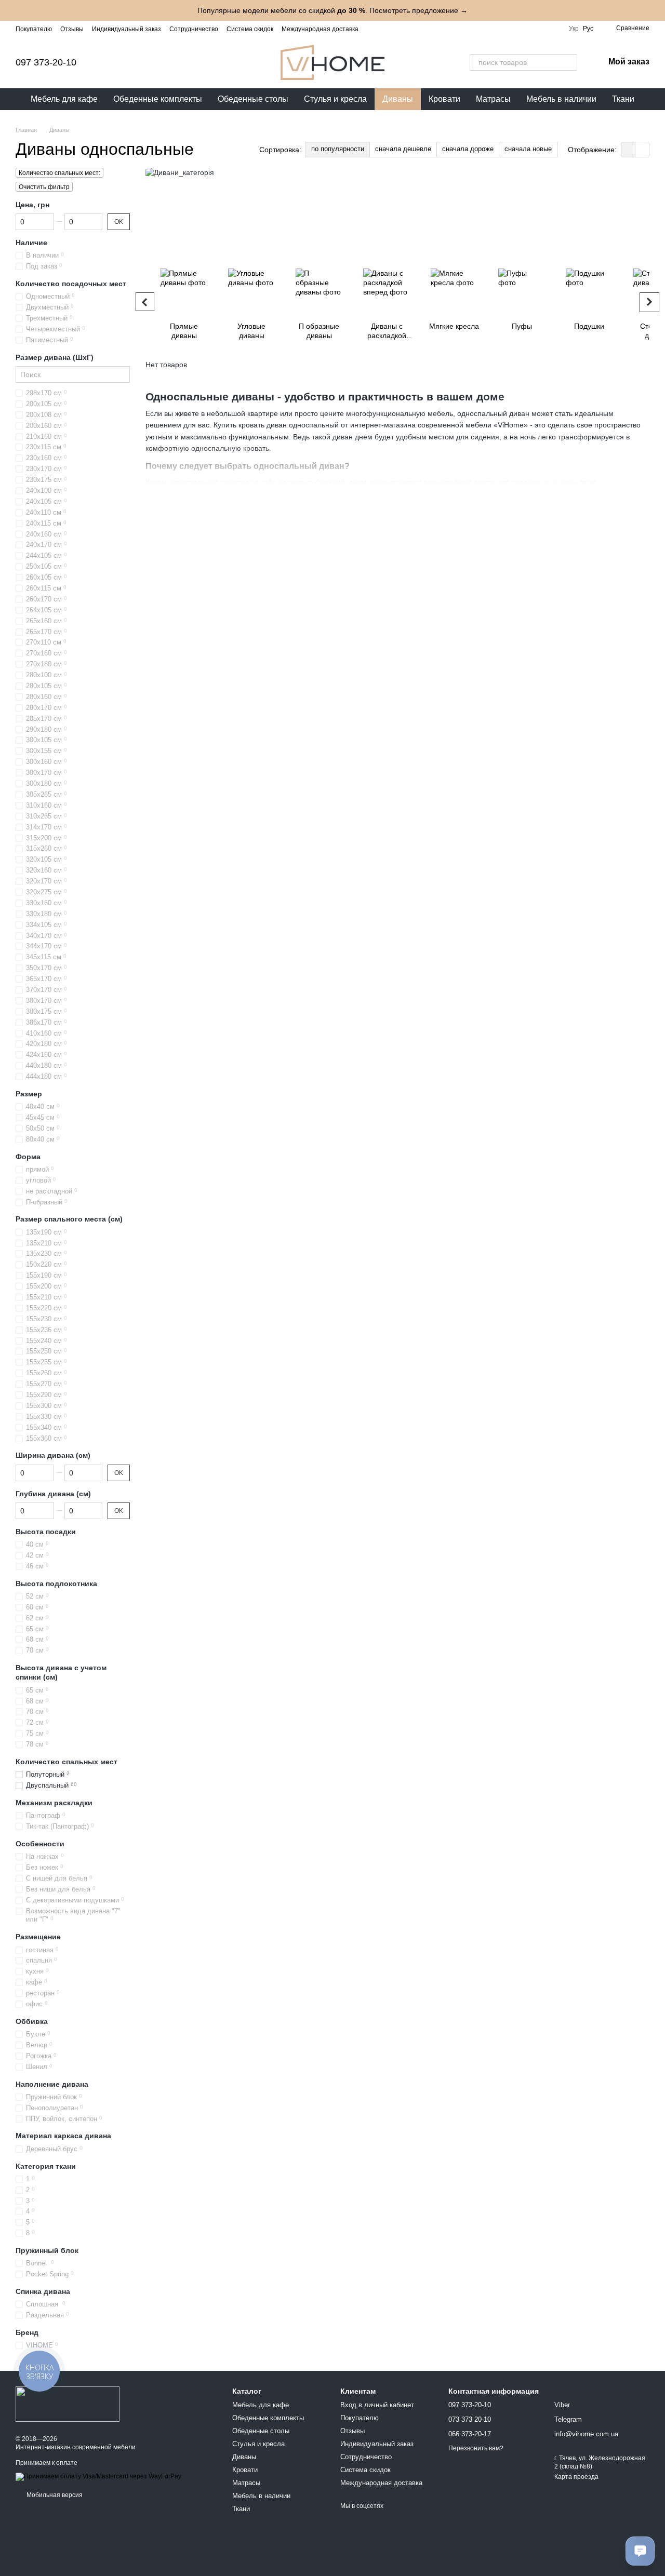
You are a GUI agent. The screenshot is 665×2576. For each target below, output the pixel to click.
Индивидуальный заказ (127, 29)
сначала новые (528, 149)
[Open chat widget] (640, 2551)
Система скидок (250, 29)
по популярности (338, 149)
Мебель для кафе (64, 99)
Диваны (398, 99)
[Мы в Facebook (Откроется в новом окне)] (385, 29)
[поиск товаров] (569, 62)
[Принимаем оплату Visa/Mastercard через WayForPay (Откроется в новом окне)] (98, 2476)
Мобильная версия (54, 2495)
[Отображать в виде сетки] (628, 149)
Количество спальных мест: (59, 173)
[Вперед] (649, 302)
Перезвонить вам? (476, 2448)
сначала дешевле (403, 149)
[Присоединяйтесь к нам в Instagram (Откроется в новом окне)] (373, 29)
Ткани (623, 99)
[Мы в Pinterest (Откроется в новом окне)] (435, 29)
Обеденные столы (253, 99)
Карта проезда (576, 2477)
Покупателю (34, 29)
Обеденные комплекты (158, 99)
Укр (574, 29)
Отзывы (72, 29)
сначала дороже (468, 149)
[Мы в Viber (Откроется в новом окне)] (423, 29)
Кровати (444, 99)
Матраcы (493, 99)
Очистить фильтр (44, 187)
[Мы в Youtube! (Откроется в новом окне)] (398, 29)
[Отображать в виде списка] (642, 149)
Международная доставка (320, 29)
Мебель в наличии (561, 99)
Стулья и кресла (335, 99)
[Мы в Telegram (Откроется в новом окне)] (410, 29)
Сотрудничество (194, 29)
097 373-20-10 (46, 62)
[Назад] (145, 302)
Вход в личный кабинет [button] (377, 2405)
